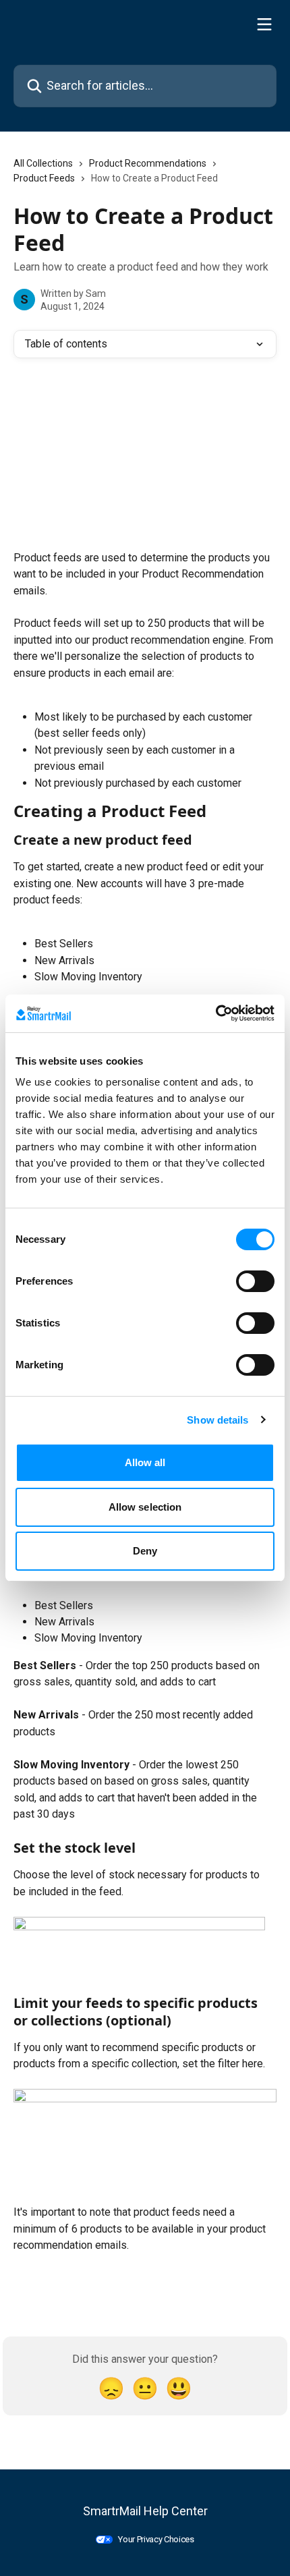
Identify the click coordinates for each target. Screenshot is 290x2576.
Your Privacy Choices (156, 2539)
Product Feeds (44, 178)
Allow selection (145, 1507)
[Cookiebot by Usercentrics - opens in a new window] (215, 1013)
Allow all (145, 1462)
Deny (145, 1551)
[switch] (255, 1281)
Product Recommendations (148, 163)
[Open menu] (264, 24)
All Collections (43, 163)
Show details (217, 1420)
